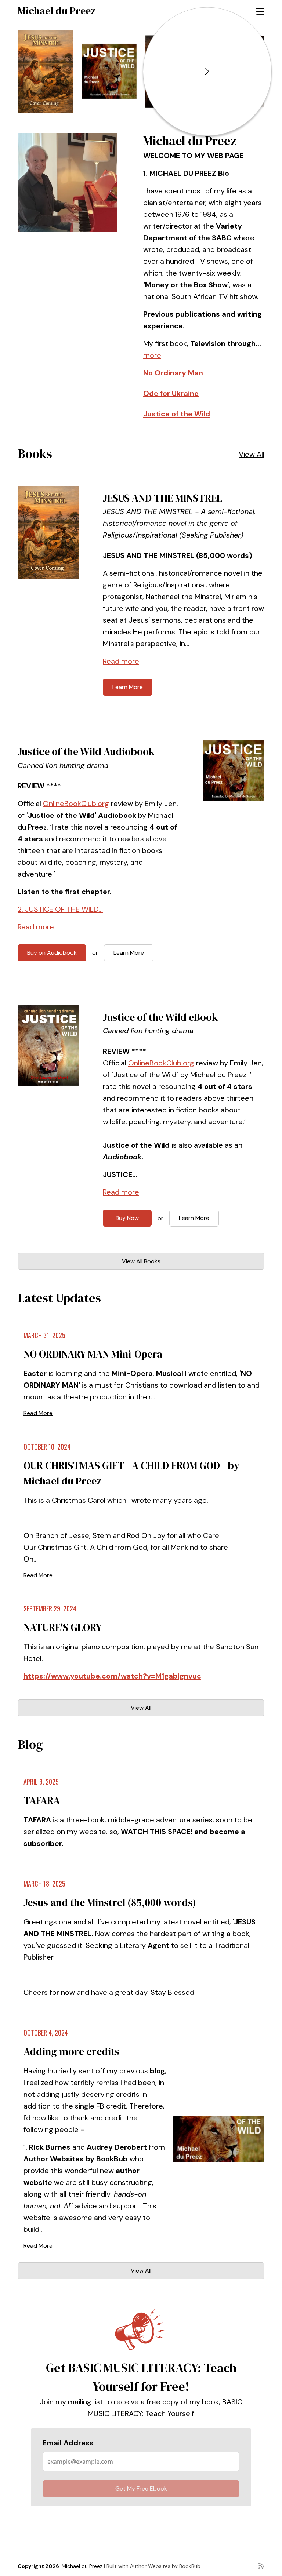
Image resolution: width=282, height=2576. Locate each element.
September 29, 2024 (50, 1608)
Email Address (68, 2443)
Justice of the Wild (177, 414)
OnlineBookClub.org (76, 804)
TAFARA (42, 1800)
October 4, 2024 (46, 2033)
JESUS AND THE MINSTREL (162, 498)
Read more (121, 661)
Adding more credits (71, 2051)
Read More (38, 1413)
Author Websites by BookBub (165, 2566)
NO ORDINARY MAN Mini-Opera (93, 1354)
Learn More (128, 687)
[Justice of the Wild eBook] (48, 1046)
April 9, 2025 (41, 1782)
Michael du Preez (57, 11)
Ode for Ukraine (171, 393)
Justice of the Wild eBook (160, 1017)
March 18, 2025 (44, 1884)
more (152, 355)
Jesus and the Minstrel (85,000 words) (110, 1902)
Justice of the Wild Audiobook (86, 751)
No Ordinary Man (173, 373)
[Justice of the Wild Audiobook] (109, 71)
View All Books (141, 1261)
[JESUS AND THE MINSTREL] (45, 71)
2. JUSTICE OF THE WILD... (60, 909)
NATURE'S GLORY (63, 1627)
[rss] (261, 2566)
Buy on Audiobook (52, 953)
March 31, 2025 (44, 1335)
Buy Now (127, 1218)
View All (252, 454)
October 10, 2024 (47, 1447)
